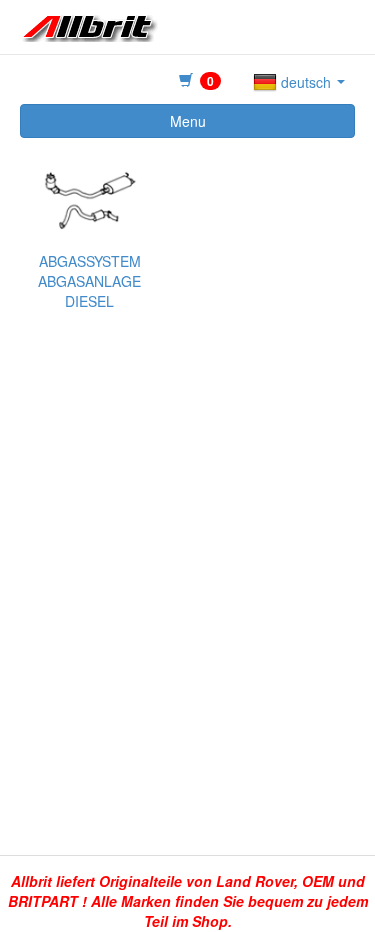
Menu (188, 121)
